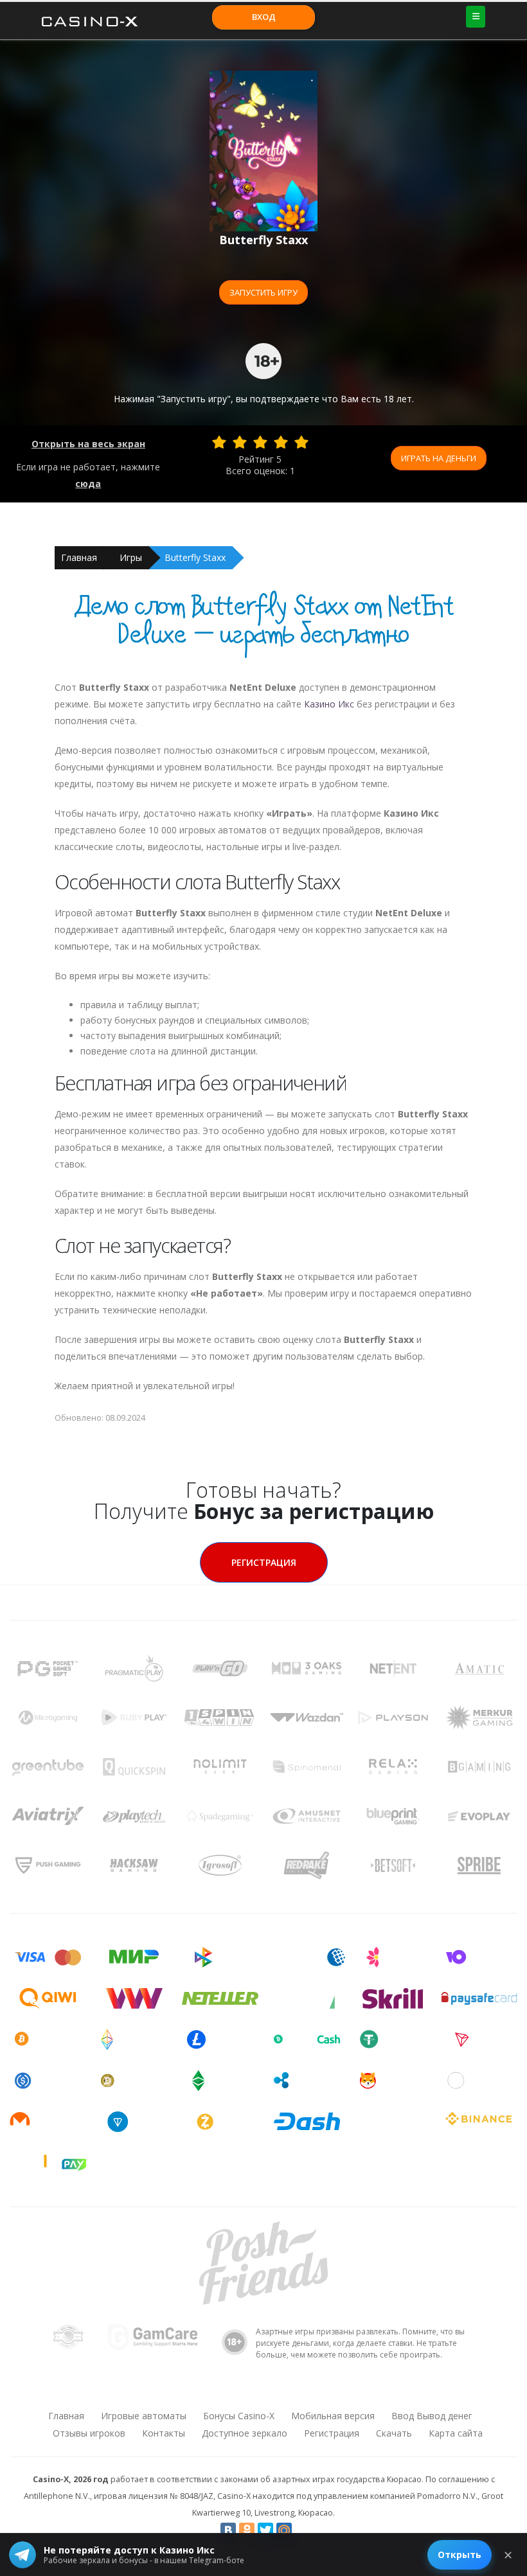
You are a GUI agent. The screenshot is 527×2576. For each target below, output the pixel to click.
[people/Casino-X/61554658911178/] (263, 2392)
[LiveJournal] (303, 2530)
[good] (281, 442)
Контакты (164, 2433)
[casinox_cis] (229, 2392)
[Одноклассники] (247, 2530)
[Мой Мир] (284, 2530)
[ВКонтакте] (228, 2530)
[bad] (219, 442)
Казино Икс (329, 704)
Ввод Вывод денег (432, 2416)
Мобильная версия (333, 2416)
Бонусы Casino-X (239, 2416)
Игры (131, 557)
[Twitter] (265, 2530)
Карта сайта (456, 2433)
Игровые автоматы (144, 2416)
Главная (79, 557)
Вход (264, 17)
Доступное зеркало (245, 2433)
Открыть (460, 2554)
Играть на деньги (439, 458)
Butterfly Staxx (195, 557)
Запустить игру (263, 292)
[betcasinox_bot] (330, 2392)
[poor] (240, 442)
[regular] (260, 442)
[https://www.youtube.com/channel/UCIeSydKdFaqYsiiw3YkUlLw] (196, 2392)
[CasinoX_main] (296, 2392)
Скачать (394, 2433)
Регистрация (264, 1562)
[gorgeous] (301, 442)
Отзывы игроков (89, 2433)
